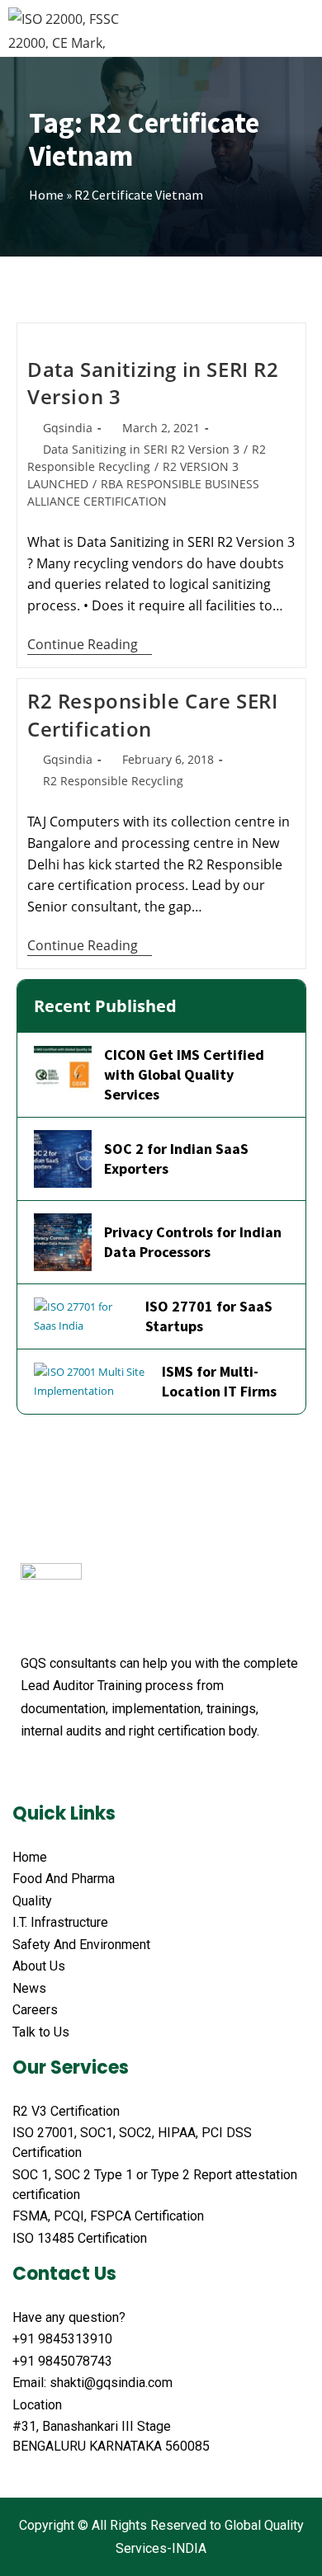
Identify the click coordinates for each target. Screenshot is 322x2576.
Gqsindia (68, 428)
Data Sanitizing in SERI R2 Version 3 (141, 449)
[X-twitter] (60, 1772)
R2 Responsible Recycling (113, 781)
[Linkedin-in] (123, 1772)
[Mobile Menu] (305, 28)
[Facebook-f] (29, 1772)
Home (46, 195)
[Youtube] (92, 1772)
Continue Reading (90, 645)
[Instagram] (154, 1772)
